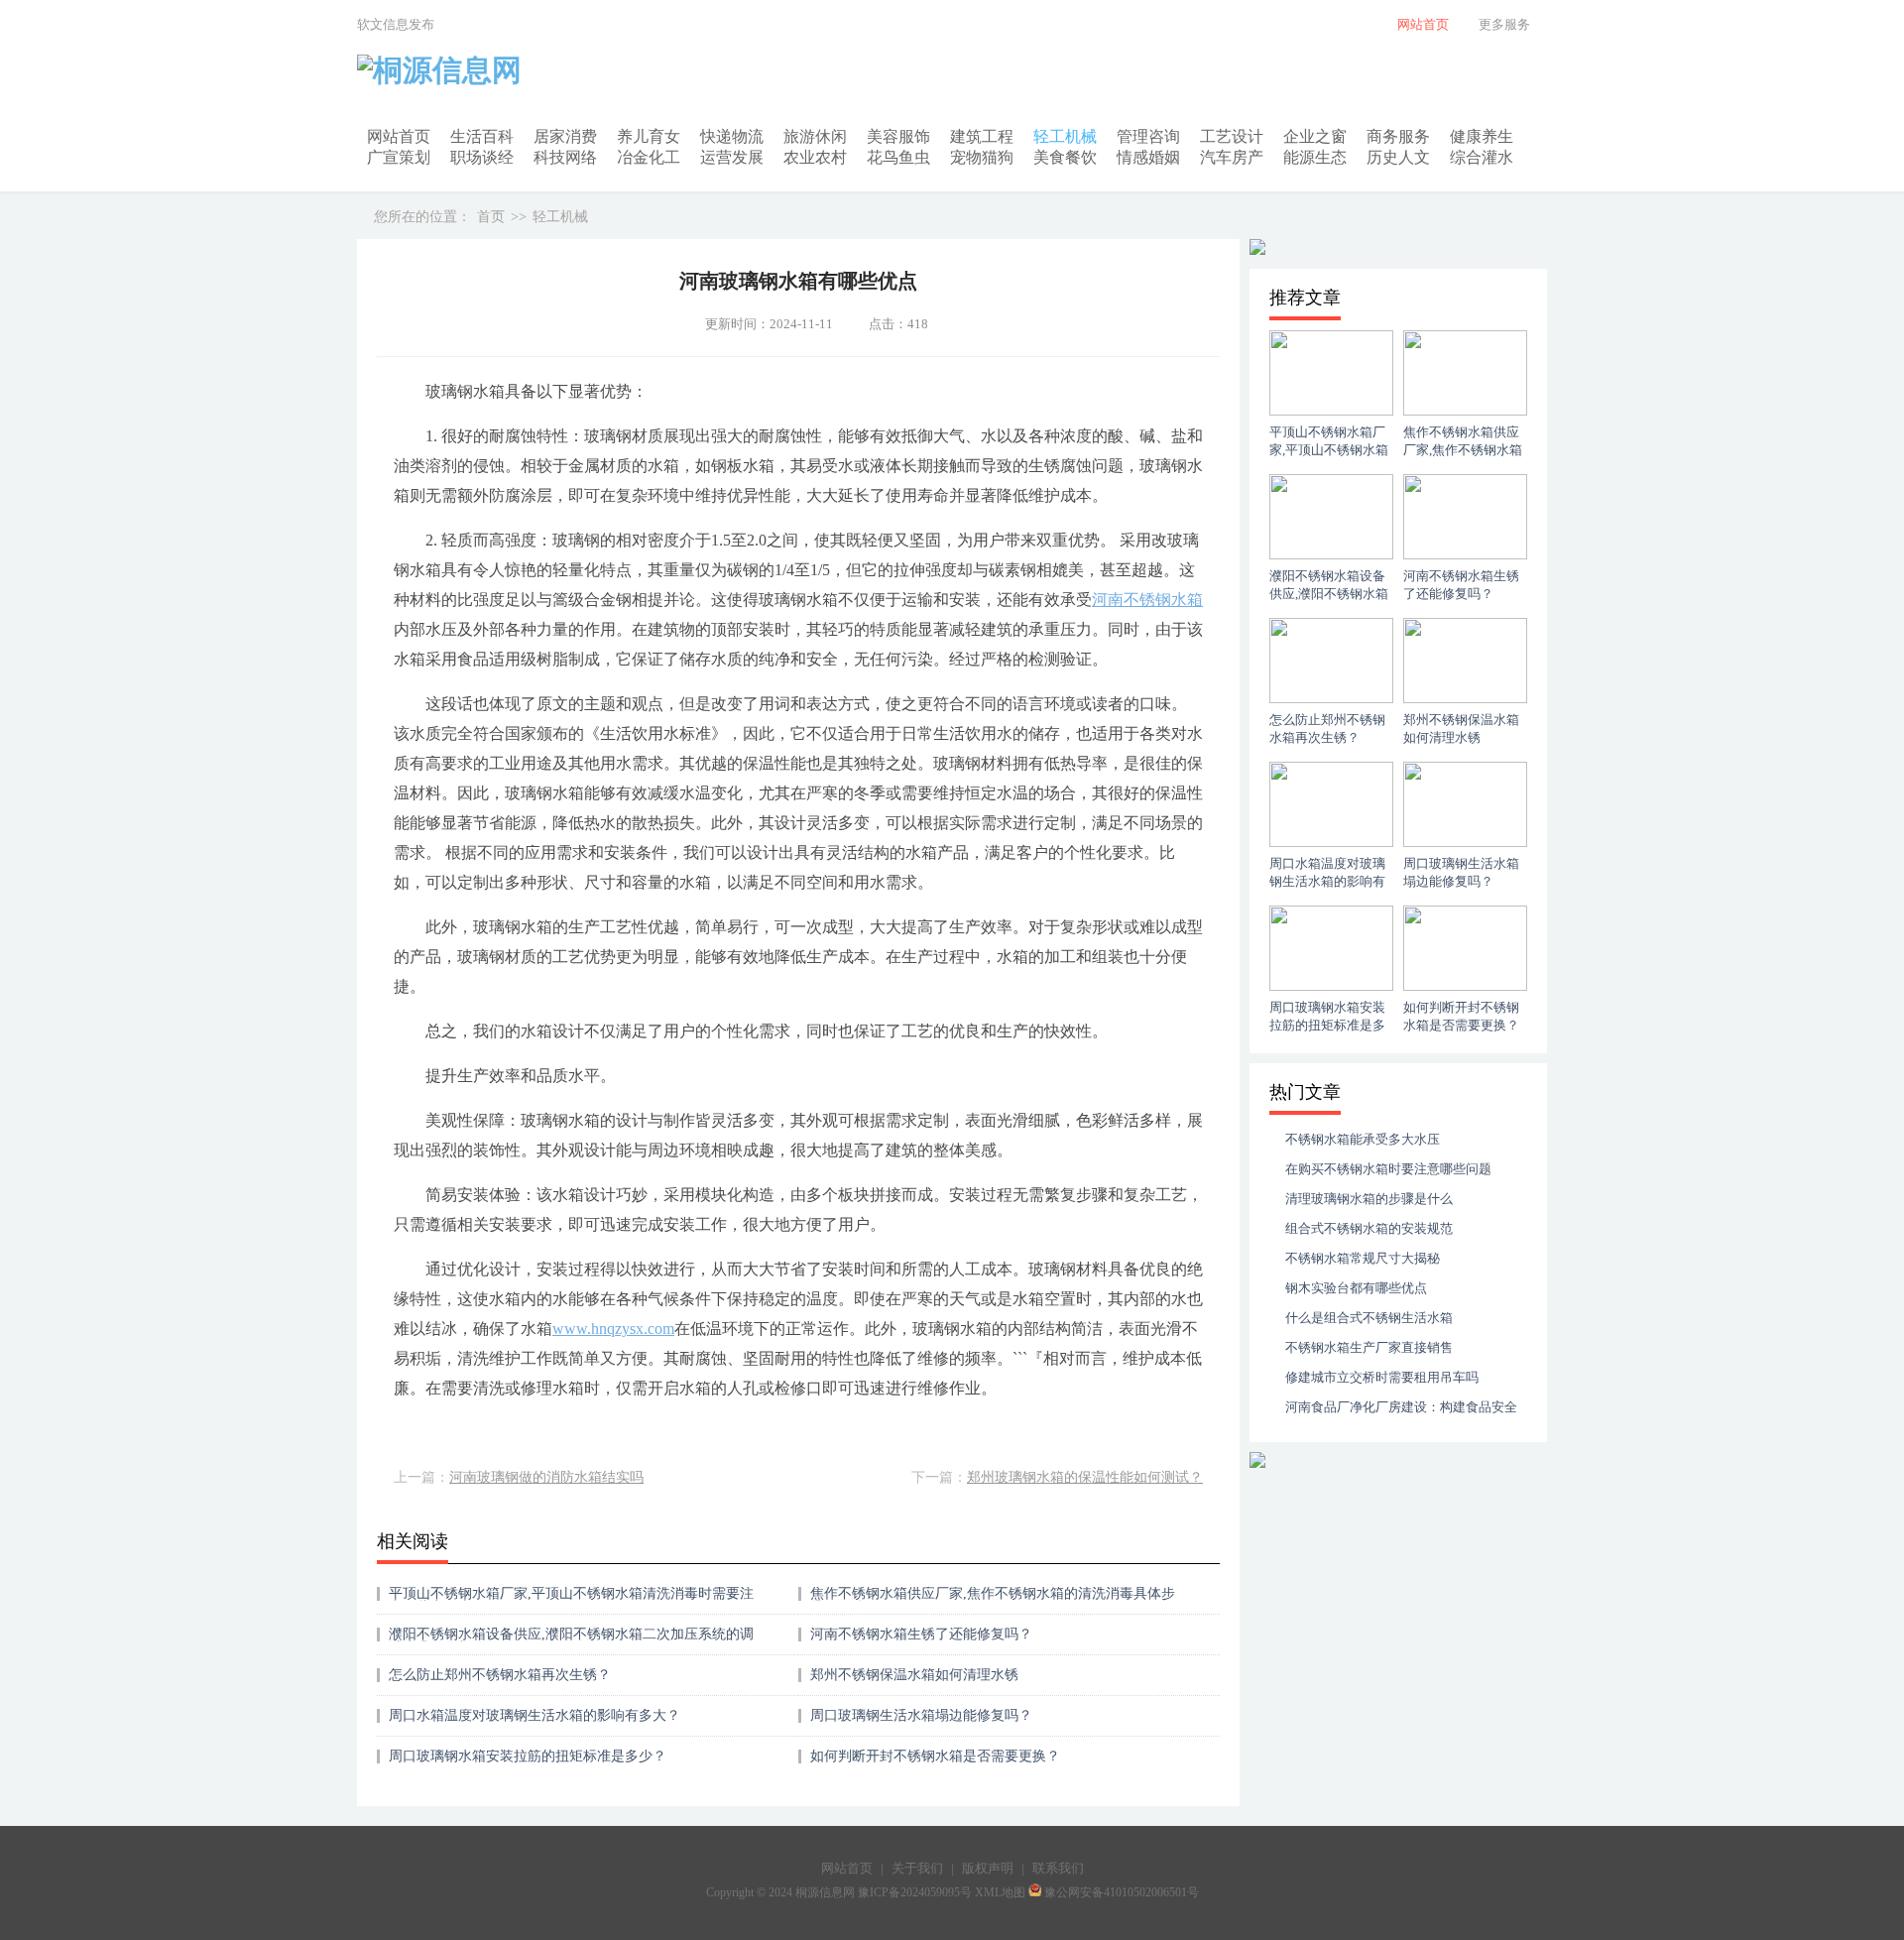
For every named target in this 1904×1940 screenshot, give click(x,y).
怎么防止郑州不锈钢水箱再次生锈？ (500, 1675)
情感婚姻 (1148, 157)
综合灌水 (1482, 157)
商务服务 (1398, 136)
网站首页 (399, 136)
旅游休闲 (815, 136)
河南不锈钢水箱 (1147, 600)
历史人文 (1398, 157)
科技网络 (565, 157)
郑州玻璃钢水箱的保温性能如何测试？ (1085, 1477)
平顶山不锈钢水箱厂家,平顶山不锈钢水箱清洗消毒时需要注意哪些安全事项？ (571, 1600)
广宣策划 (399, 157)
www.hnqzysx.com (613, 1329)
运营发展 (732, 157)
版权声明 (988, 1868)
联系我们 (1058, 1868)
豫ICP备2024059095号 (915, 1892)
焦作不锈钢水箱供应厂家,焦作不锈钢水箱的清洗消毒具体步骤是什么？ (993, 1600)
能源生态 (1315, 157)
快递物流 (732, 136)
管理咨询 (1148, 136)
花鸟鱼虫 (898, 157)
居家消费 (565, 136)
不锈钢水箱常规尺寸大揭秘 (1363, 1258)
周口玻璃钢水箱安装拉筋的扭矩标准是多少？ (528, 1756)
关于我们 (917, 1868)
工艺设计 (1232, 136)
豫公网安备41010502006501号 (1122, 1892)
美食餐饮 (1065, 157)
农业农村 (815, 157)
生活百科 (482, 136)
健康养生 (1482, 136)
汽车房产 (1232, 157)
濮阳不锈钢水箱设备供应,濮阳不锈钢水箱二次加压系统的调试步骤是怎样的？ (571, 1641)
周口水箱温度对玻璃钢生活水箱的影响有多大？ (535, 1715)
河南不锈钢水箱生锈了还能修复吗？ (921, 1634)
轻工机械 (1065, 136)
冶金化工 (649, 157)
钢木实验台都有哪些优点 (1356, 1288)
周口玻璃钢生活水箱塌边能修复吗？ (921, 1715)
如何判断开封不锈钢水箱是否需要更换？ (935, 1756)
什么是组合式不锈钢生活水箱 (1369, 1318)
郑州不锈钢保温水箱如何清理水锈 (914, 1675)
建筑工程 (982, 136)
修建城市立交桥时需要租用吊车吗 (1382, 1377)
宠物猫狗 (982, 157)
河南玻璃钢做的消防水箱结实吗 (546, 1477)
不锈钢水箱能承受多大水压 (1363, 1139)
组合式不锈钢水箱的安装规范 (1369, 1228)
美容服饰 (898, 136)
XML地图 (1000, 1892)
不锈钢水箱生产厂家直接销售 (1369, 1347)
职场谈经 (482, 157)
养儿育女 (649, 136)
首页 (491, 217)
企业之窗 (1315, 136)
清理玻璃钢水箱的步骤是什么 (1369, 1199)
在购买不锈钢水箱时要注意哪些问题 (1388, 1169)
